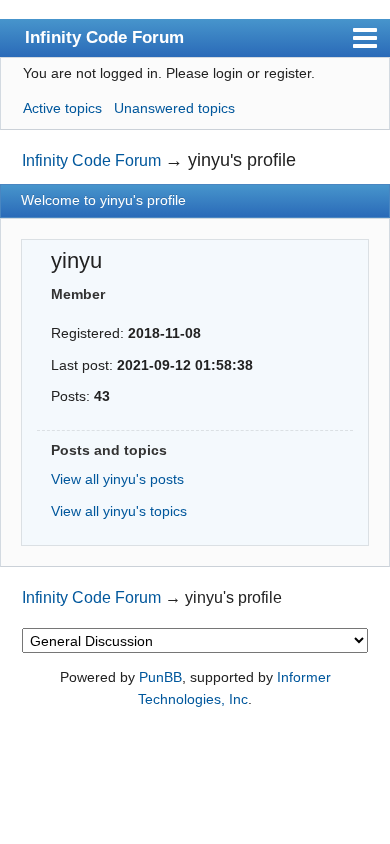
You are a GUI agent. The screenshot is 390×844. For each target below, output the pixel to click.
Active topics (62, 108)
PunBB (160, 677)
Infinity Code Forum (104, 37)
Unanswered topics (174, 108)
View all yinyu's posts (117, 479)
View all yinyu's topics (119, 511)
